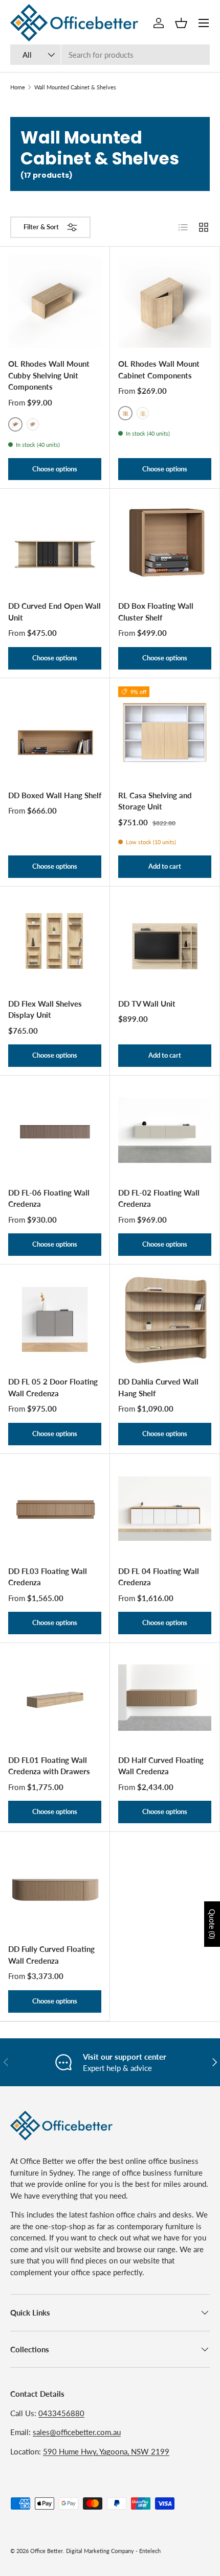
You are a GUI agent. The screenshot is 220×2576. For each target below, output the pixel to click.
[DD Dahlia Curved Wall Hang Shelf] (165, 1319)
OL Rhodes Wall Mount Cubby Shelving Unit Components (49, 375)
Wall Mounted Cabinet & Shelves (75, 87)
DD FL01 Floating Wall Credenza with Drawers (49, 1766)
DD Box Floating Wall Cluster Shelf (156, 612)
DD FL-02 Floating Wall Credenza (159, 1198)
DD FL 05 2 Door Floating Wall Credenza (53, 1387)
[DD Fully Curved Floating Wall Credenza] (55, 1887)
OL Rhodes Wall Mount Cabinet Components (159, 369)
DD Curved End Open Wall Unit (54, 612)
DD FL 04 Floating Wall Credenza (159, 1577)
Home (18, 87)
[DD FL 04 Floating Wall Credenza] (165, 1509)
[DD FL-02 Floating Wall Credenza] (165, 1130)
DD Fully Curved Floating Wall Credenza (51, 1955)
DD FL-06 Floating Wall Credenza (49, 1198)
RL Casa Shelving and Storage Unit (155, 801)
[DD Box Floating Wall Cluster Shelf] (165, 543)
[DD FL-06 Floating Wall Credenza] (55, 1130)
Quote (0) (212, 1924)
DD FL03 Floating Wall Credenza (48, 1577)
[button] (181, 23)
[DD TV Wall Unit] (165, 941)
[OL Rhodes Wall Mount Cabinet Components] (165, 301)
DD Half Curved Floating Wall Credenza (161, 1766)
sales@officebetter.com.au (77, 2432)
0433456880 (61, 2413)
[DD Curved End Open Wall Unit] (55, 543)
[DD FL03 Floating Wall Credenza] (55, 1509)
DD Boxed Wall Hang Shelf (55, 795)
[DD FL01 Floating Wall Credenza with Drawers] (55, 1698)
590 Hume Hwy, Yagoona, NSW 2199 (106, 2451)
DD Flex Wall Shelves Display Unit (45, 1009)
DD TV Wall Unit (147, 1004)
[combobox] (110, 55)
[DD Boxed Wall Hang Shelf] (55, 733)
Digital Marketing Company (100, 2551)
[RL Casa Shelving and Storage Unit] (165, 733)
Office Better (47, 2551)
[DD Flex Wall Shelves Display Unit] (55, 941)
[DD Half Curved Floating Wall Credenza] (165, 1698)
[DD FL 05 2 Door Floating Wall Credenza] (55, 1319)
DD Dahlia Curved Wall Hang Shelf (158, 1387)
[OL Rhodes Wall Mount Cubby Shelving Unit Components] (55, 301)
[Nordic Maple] (33, 424)
